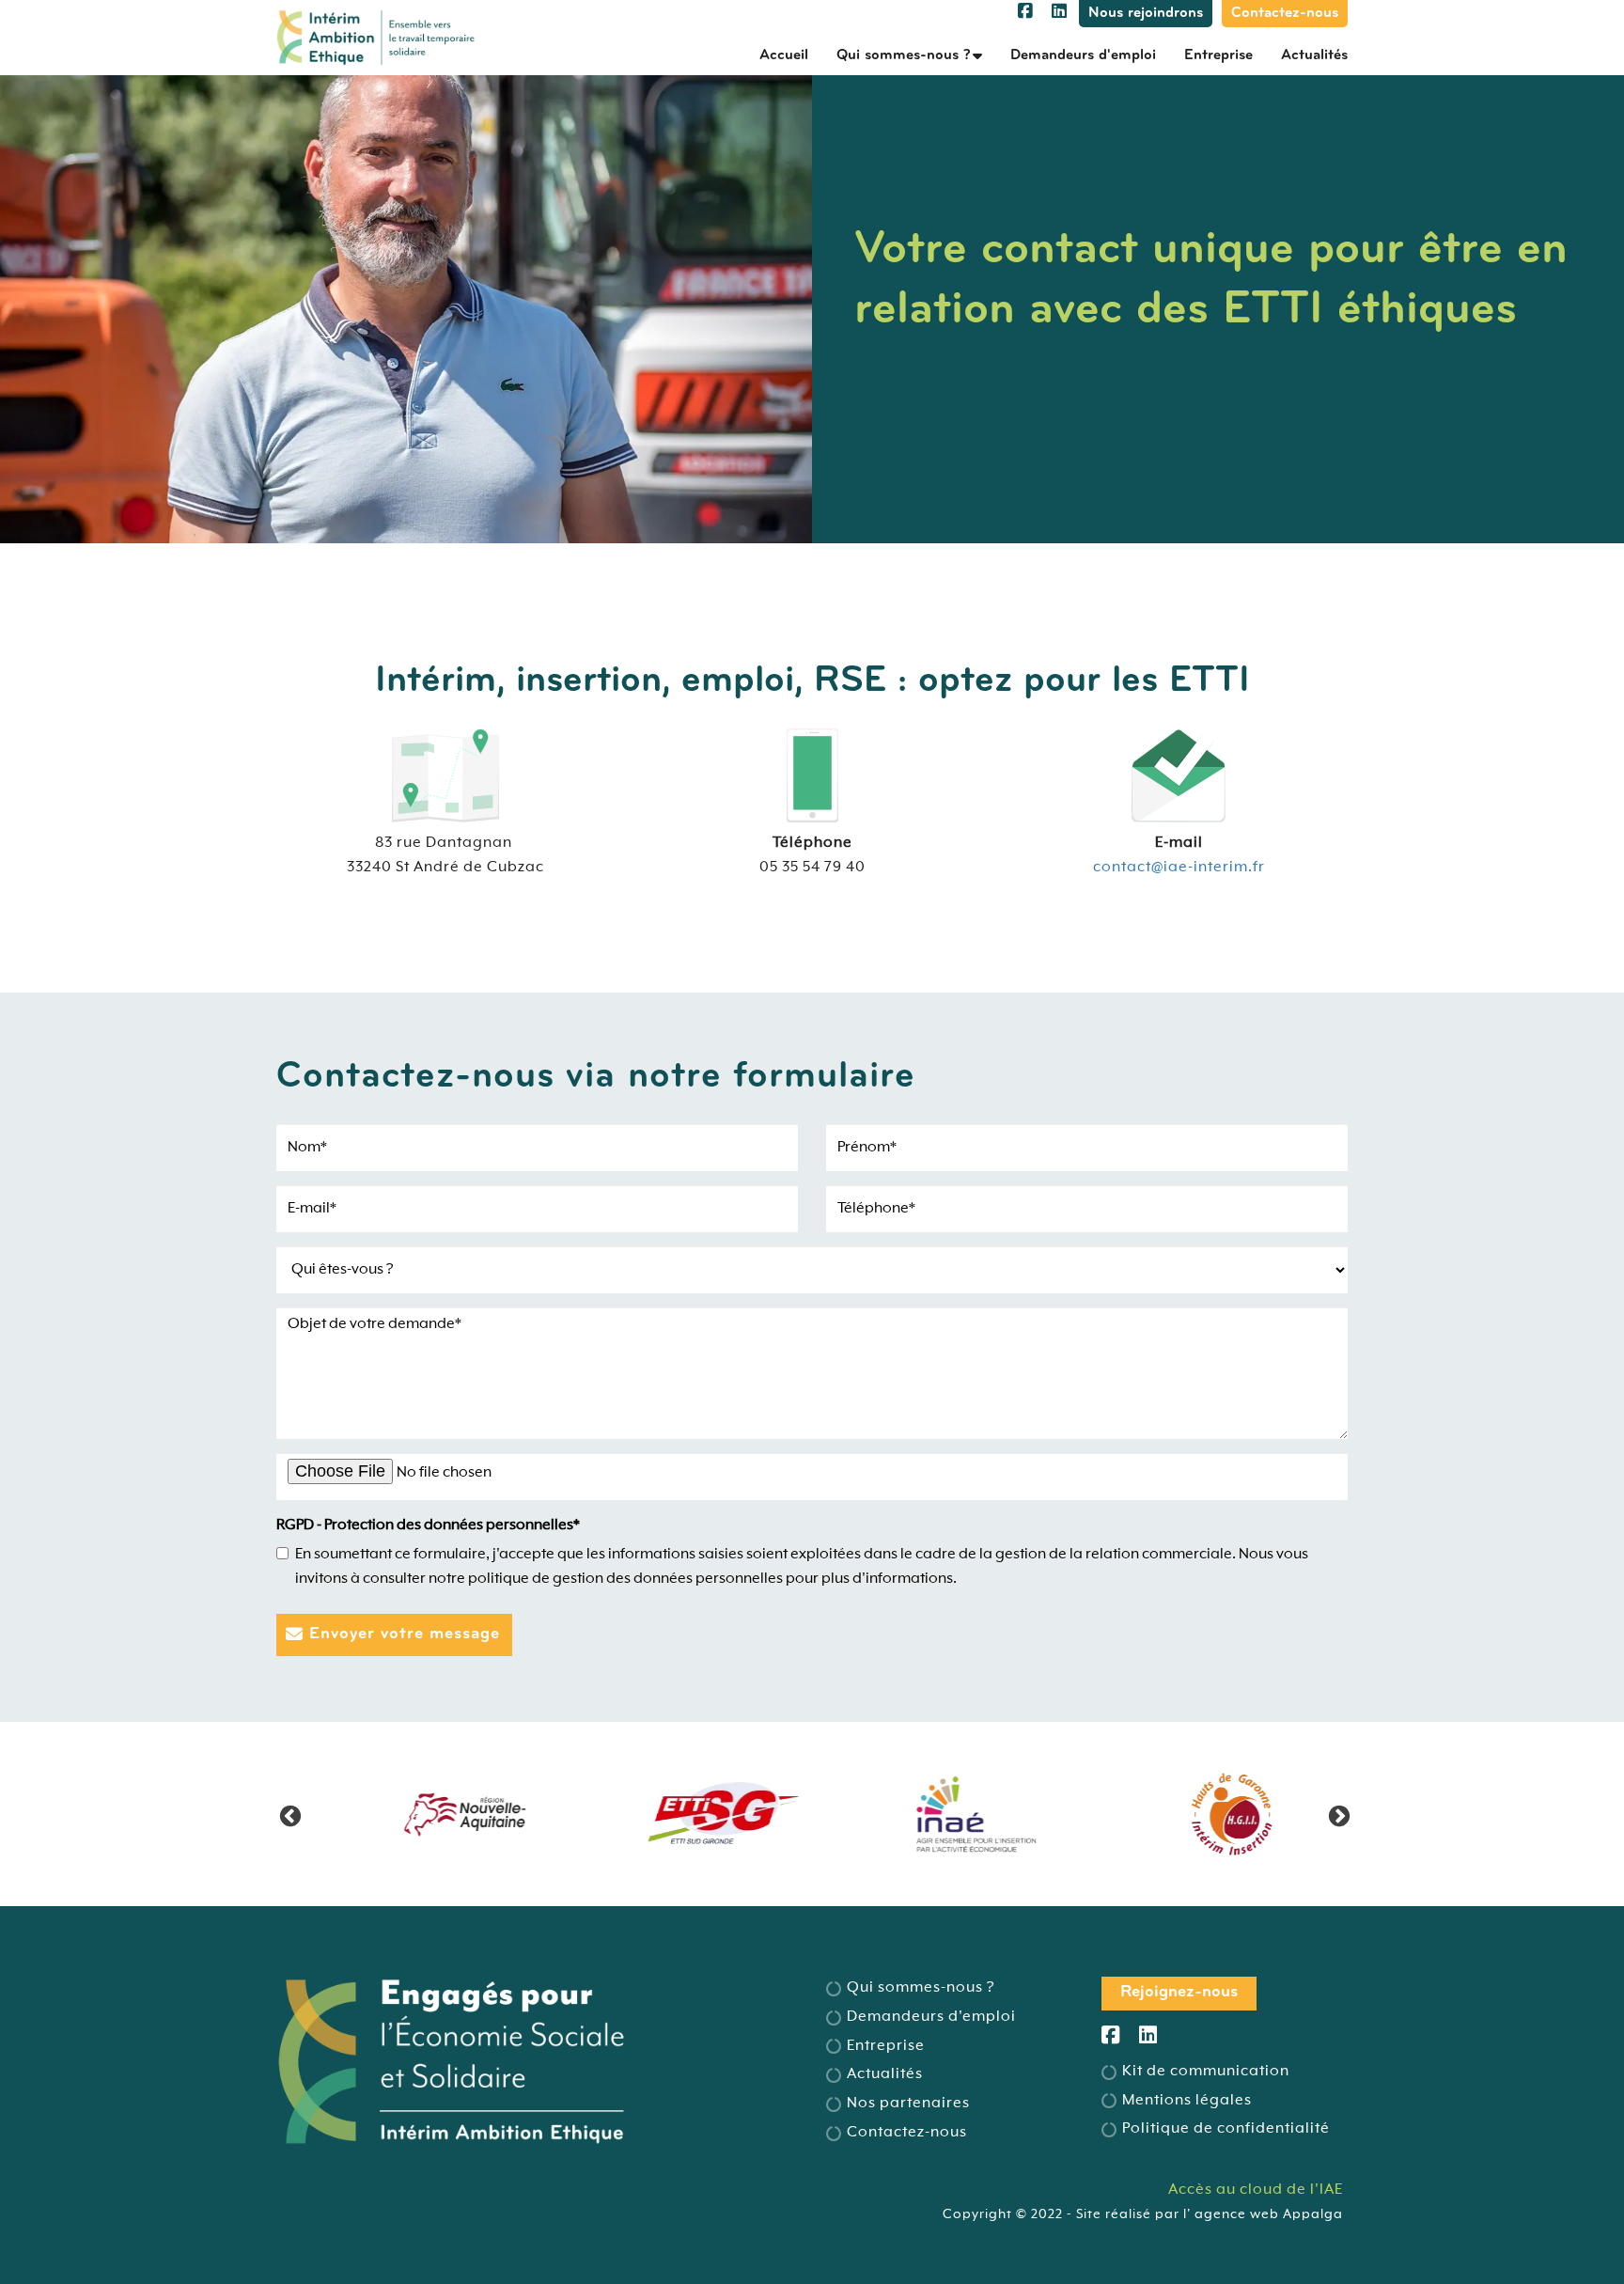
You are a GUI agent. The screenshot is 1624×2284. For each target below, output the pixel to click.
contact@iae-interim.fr (1179, 868)
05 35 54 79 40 (812, 868)
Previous (288, 1814)
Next (1336, 1814)
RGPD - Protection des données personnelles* (428, 1525)
